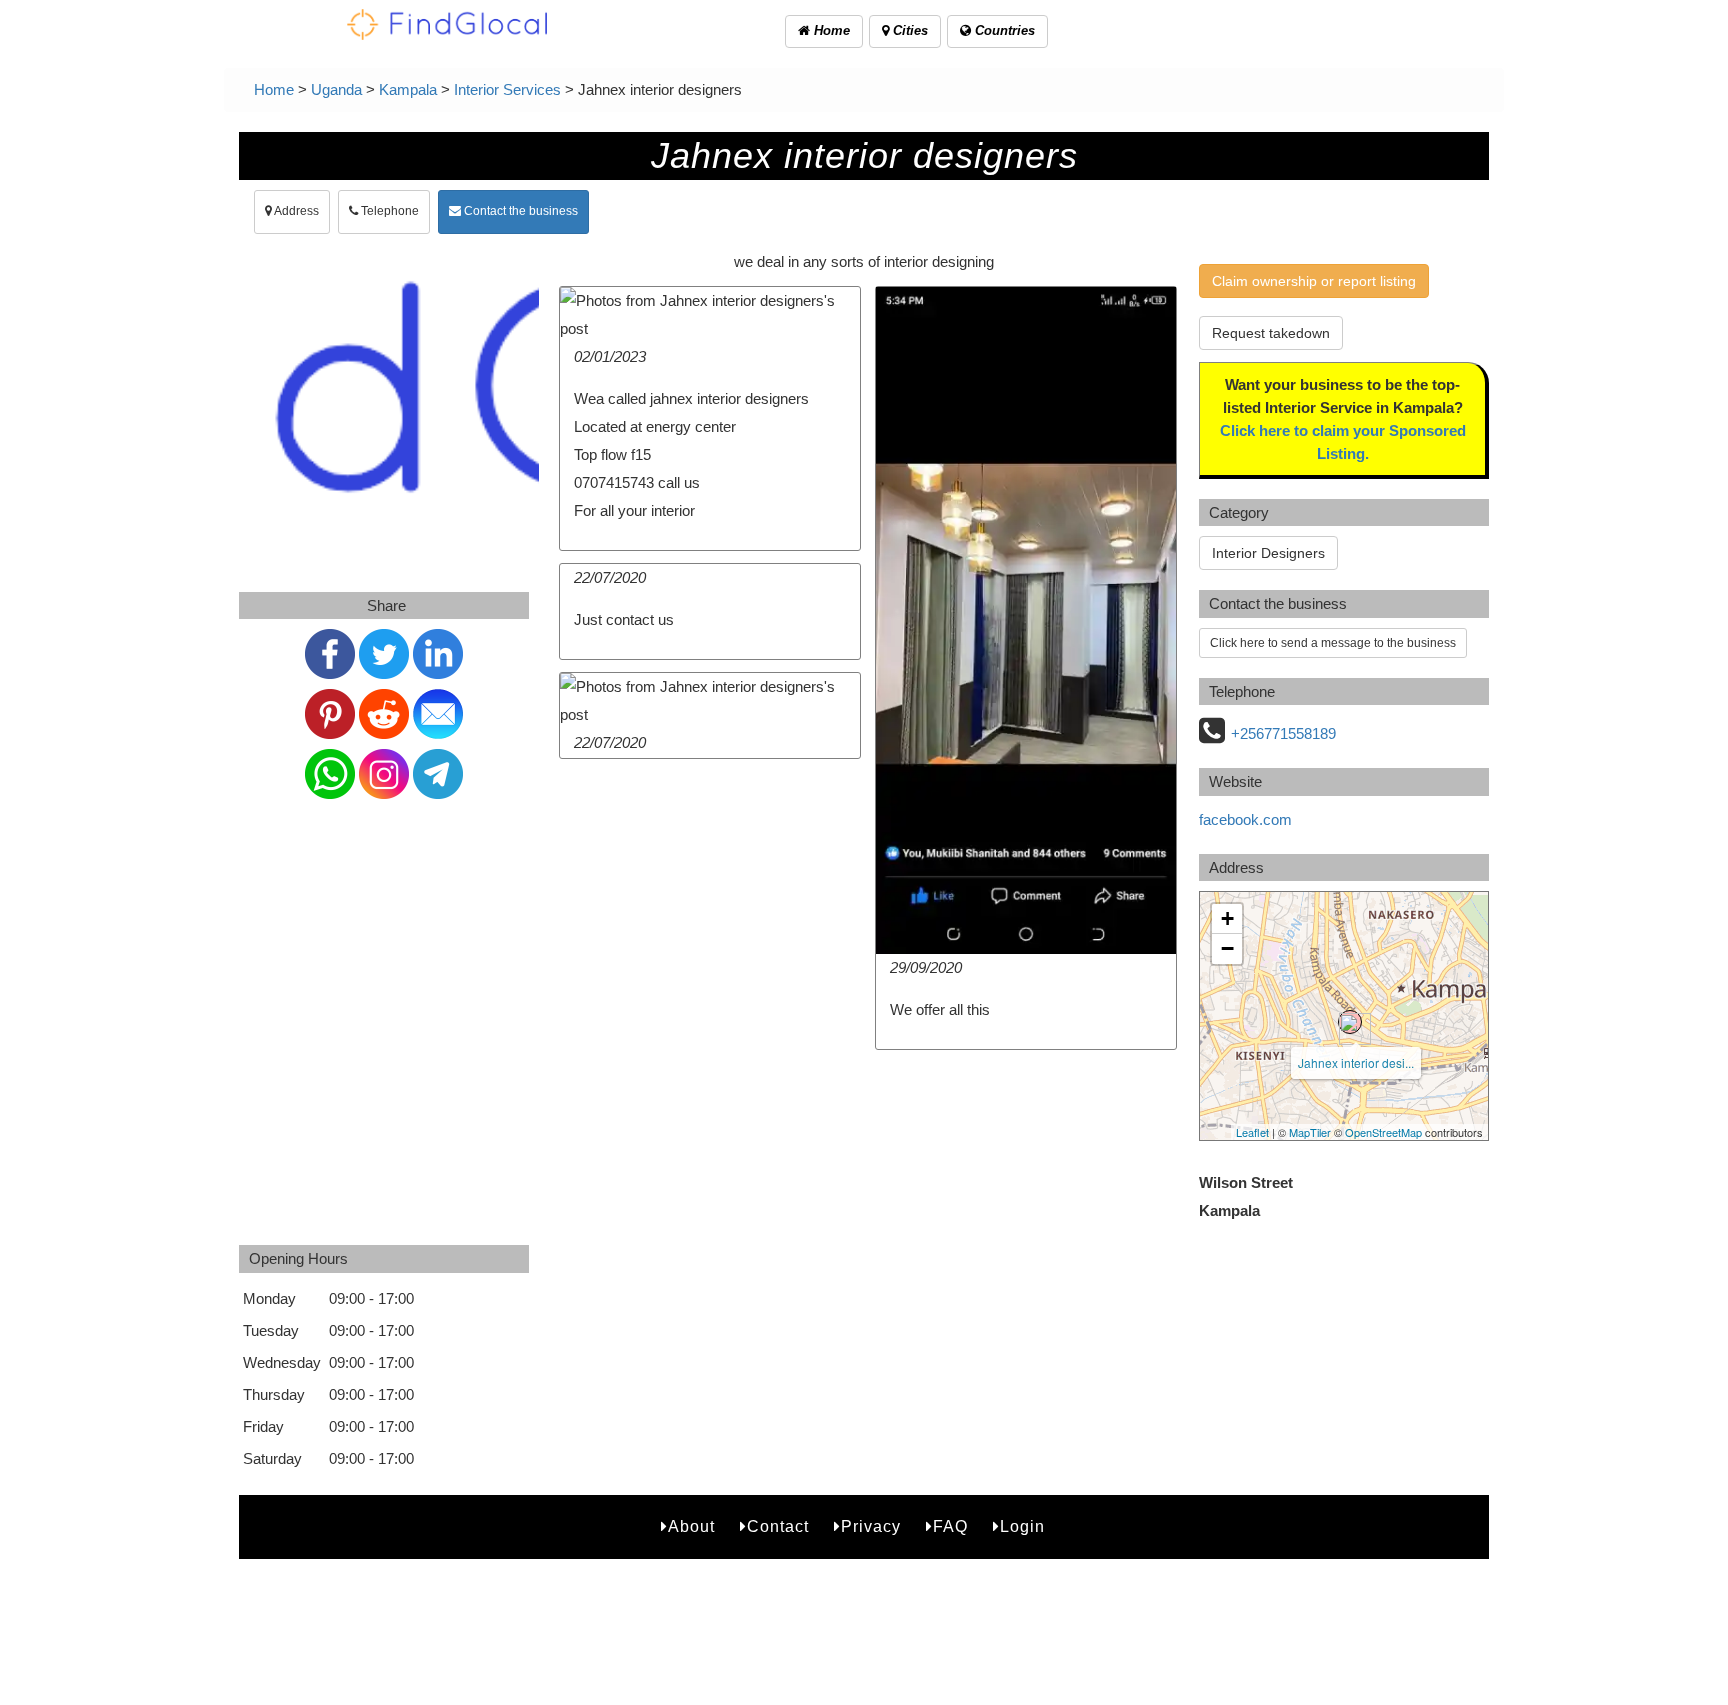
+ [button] (1227, 918)
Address (295, 211)
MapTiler (1310, 1132)
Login (1022, 1526)
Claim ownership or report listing (1314, 281)
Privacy (871, 1526)
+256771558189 (1283, 733)
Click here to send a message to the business (1333, 643)
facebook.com (1245, 819)
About (691, 1526)
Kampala (408, 89)
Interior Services (507, 89)
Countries (1003, 30)
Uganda (336, 89)
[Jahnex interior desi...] (1350, 1022)
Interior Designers (1268, 553)
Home (830, 30)
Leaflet (1252, 1132)
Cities (908, 30)
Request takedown (1271, 333)
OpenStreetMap (1383, 1132)
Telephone (388, 211)
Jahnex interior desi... (1356, 1062)
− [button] (1227, 948)
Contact (778, 1526)
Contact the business (519, 211)
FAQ (950, 1526)
